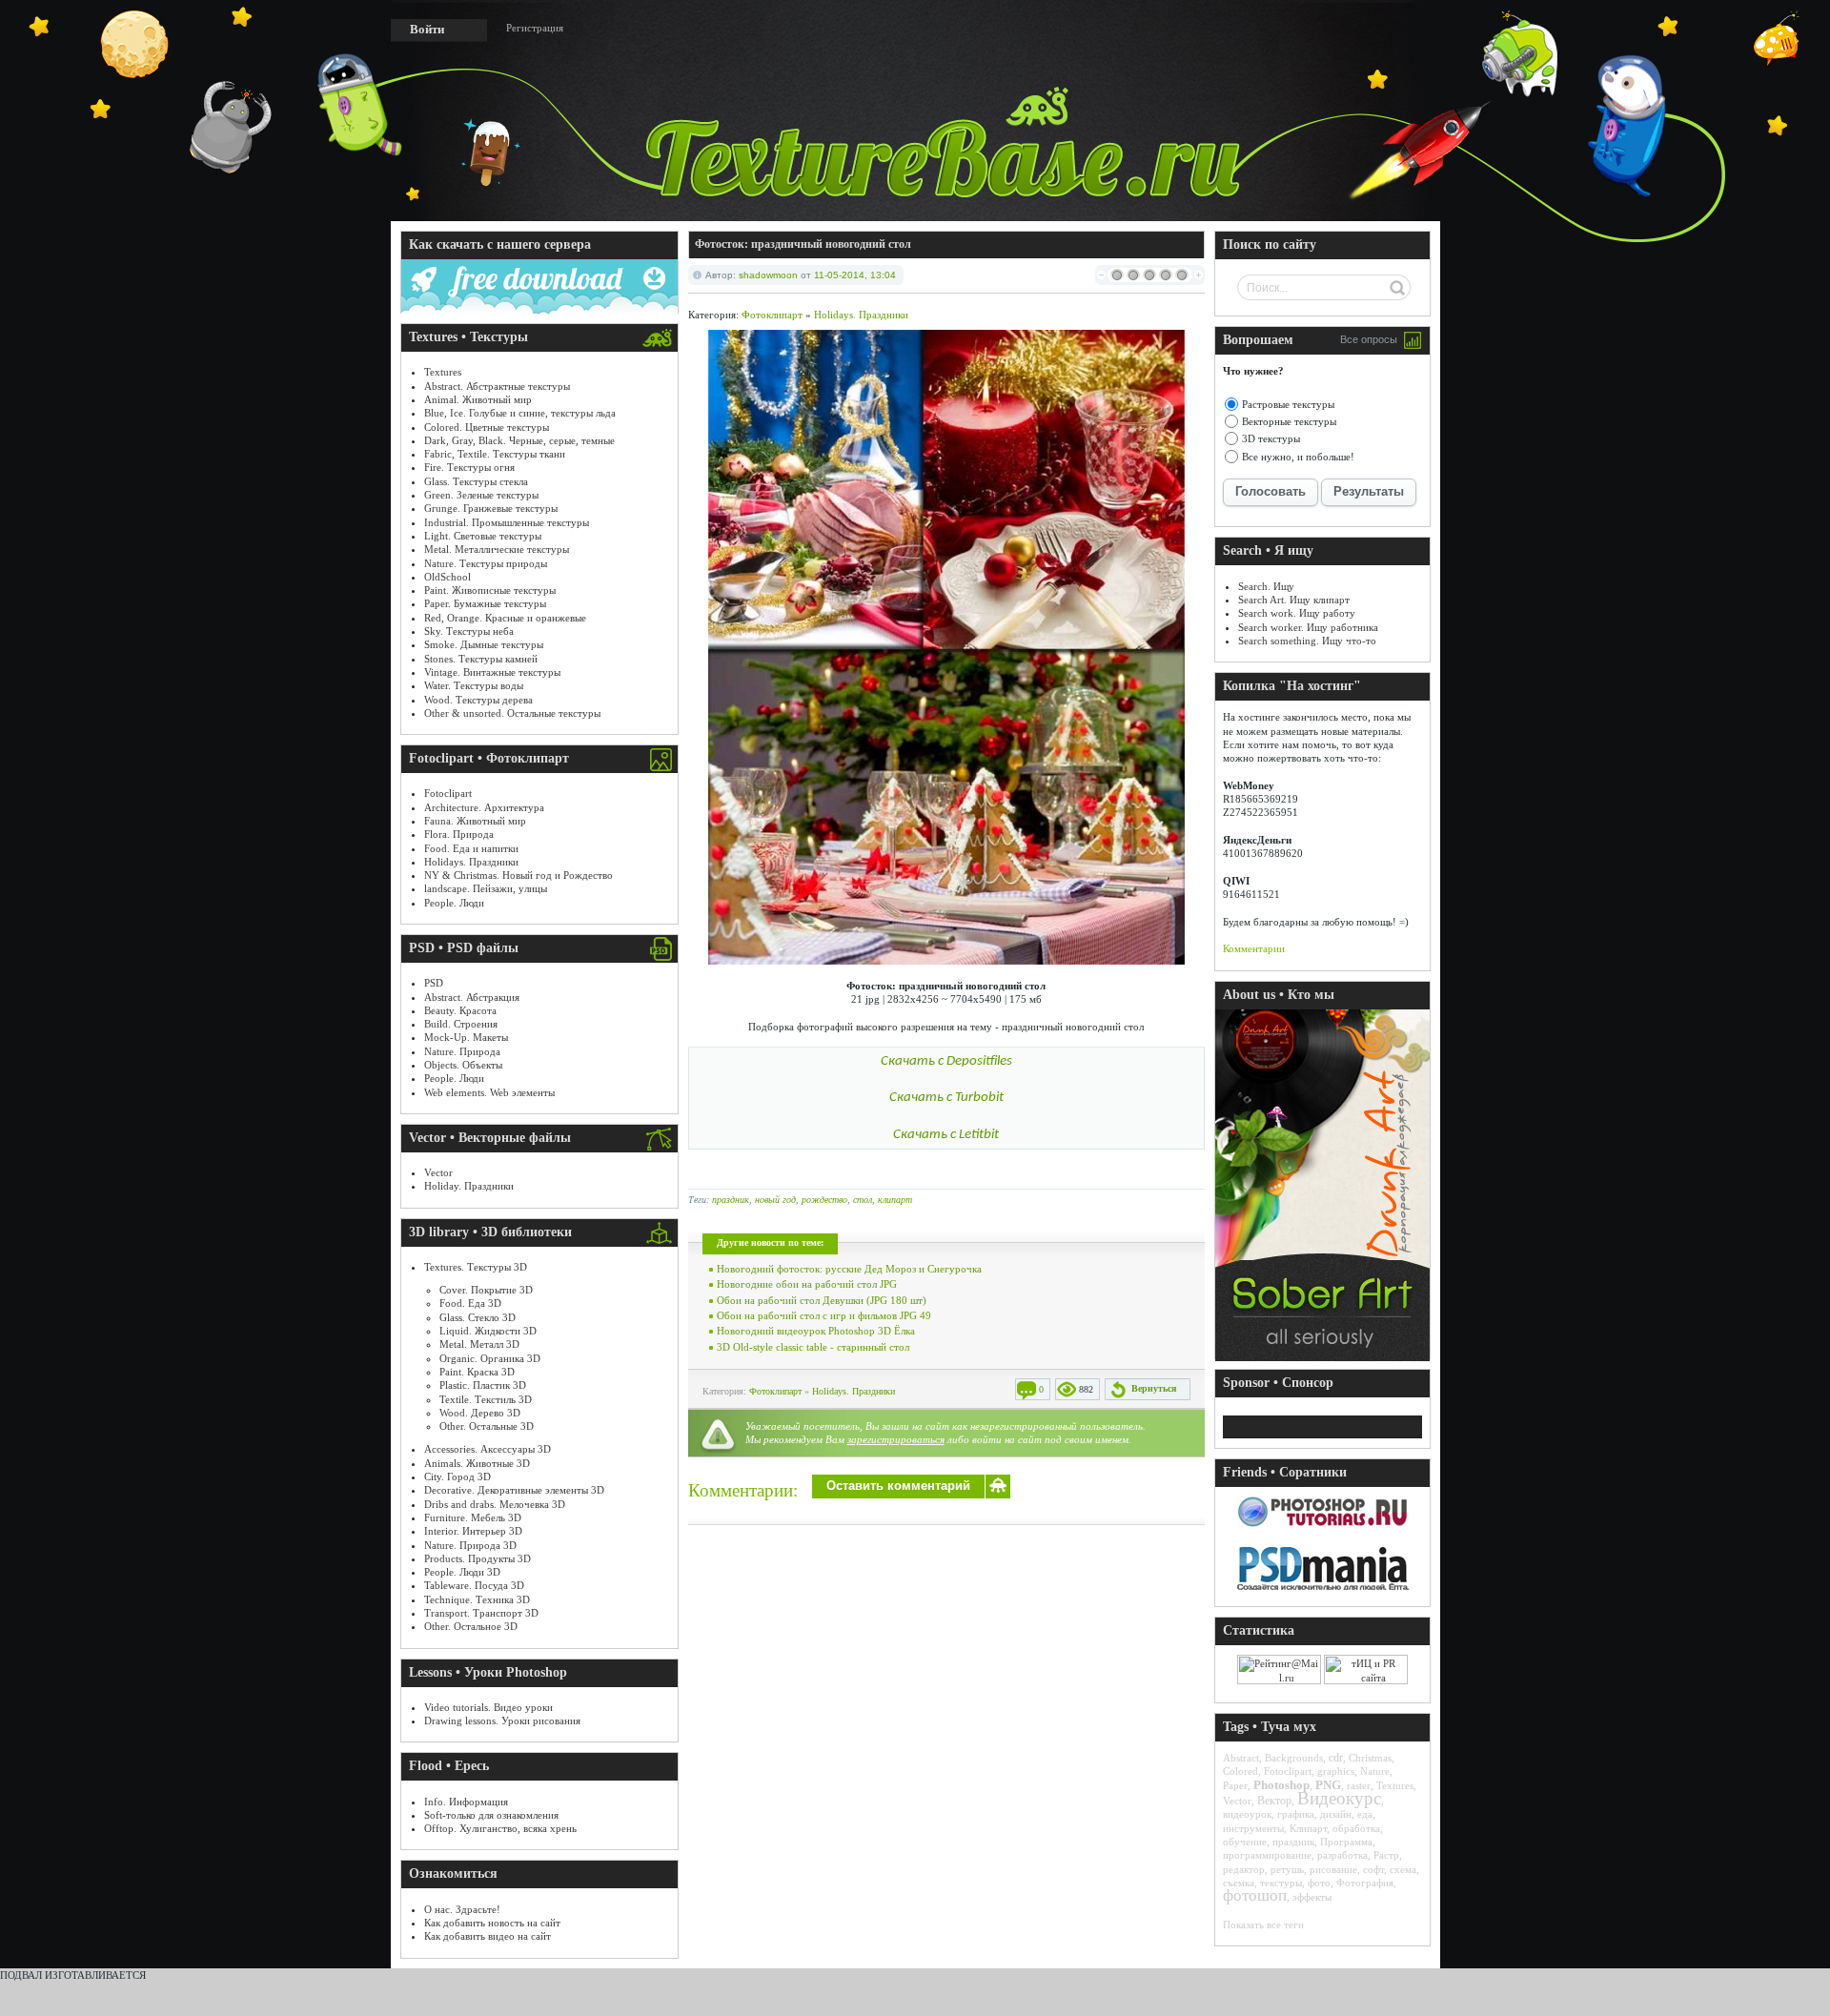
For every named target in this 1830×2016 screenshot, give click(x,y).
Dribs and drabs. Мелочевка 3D (495, 1504)
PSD (434, 983)
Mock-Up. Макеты (466, 1037)
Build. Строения (461, 1024)
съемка (1239, 1883)
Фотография (1365, 1883)
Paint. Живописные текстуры (490, 590)
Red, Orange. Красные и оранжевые (505, 618)
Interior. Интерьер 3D (473, 1531)
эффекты (1312, 1897)
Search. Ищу (1266, 586)
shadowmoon (768, 275)
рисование (1333, 1869)
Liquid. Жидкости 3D (488, 1331)
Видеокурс (1339, 1798)
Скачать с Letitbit (946, 1135)
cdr (1336, 1758)
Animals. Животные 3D (477, 1463)
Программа (1346, 1842)
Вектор (1274, 1801)
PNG (1328, 1785)
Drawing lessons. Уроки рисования (502, 1721)
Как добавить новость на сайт (492, 1923)
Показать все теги (1263, 1924)
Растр (1386, 1855)
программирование (1267, 1855)
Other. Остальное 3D (471, 1626)
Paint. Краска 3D (477, 1372)
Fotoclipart (448, 793)
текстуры (1281, 1883)
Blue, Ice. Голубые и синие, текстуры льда (520, 413)
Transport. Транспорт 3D (481, 1613)
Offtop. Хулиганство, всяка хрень (500, 1828)
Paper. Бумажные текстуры (485, 603)
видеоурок (1247, 1814)
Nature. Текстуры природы (486, 563)
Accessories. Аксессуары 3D (488, 1449)
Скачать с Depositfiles (946, 1061)
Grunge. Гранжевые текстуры (491, 508)
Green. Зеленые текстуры (481, 495)
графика (1296, 1814)
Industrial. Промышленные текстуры (507, 522)
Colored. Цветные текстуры (487, 427)
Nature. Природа (462, 1051)
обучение (1245, 1842)
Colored (1240, 1771)
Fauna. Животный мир (475, 821)
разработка (1342, 1855)
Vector (438, 1172)
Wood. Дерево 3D (480, 1413)
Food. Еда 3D (470, 1303)
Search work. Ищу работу (1297, 613)
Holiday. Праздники (469, 1186)
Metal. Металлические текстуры (497, 549)
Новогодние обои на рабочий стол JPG (807, 1284)
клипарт (895, 1200)
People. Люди (454, 903)
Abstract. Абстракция (472, 997)
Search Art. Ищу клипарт (1294, 600)
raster (1359, 1785)
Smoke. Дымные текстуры (484, 644)
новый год (775, 1200)
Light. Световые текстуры (483, 536)
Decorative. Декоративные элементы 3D (514, 1490)
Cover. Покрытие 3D (486, 1290)
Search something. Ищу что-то (1307, 641)
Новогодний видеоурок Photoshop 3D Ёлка (816, 1331)
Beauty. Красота (460, 1010)
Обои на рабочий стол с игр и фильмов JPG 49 (824, 1315)
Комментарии (1254, 948)
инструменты (1253, 1828)
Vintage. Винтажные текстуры (492, 672)
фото (1319, 1883)
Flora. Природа (459, 834)
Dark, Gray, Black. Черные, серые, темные (519, 440)
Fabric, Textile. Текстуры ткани (495, 454)
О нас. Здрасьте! (462, 1909)
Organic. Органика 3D (490, 1358)
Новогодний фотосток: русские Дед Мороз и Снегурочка (849, 1269)
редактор (1244, 1869)
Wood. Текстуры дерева (478, 700)
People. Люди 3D (462, 1572)
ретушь (1287, 1869)
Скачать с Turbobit (946, 1098)
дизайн (1336, 1814)
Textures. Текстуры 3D (476, 1267)
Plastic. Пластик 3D (483, 1385)
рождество (824, 1200)
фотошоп (1255, 1895)
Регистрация (535, 28)
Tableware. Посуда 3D (474, 1585)
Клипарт (1308, 1828)
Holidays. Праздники (471, 862)
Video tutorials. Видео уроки (488, 1707)
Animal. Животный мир (478, 399)
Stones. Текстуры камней (481, 659)
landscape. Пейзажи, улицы (486, 888)
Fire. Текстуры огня (469, 467)
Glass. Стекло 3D (478, 1317)
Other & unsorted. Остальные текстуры (512, 713)
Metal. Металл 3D (479, 1344)
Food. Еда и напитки (471, 848)
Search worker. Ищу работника (1308, 627)
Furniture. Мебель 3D (473, 1517)
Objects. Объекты (463, 1065)
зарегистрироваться (896, 1439)
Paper (1235, 1785)
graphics (1336, 1771)
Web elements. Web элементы (489, 1092)
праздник (731, 1200)
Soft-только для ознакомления (491, 1815)
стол (863, 1200)
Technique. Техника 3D (477, 1599)
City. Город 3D (457, 1476)
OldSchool (447, 577)
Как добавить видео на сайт (488, 1936)
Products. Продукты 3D (478, 1558)
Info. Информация (466, 1802)
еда (1365, 1814)
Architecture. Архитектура (484, 807)
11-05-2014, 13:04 (855, 275)
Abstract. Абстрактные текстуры (497, 386)
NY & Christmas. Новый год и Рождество (518, 875)
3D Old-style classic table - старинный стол (813, 1347)
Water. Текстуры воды (474, 685)
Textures (443, 372)
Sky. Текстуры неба (469, 631)
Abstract (1241, 1758)
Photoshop (1281, 1785)
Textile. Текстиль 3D (486, 1399)
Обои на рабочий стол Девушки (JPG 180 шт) (822, 1300)
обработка (1356, 1828)
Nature (1375, 1771)
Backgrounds (1294, 1758)
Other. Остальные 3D (487, 1426)
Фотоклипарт (772, 315)
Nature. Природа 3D (470, 1545)
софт (1373, 1869)
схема (1403, 1869)
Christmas (1370, 1758)
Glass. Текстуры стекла (476, 481)
